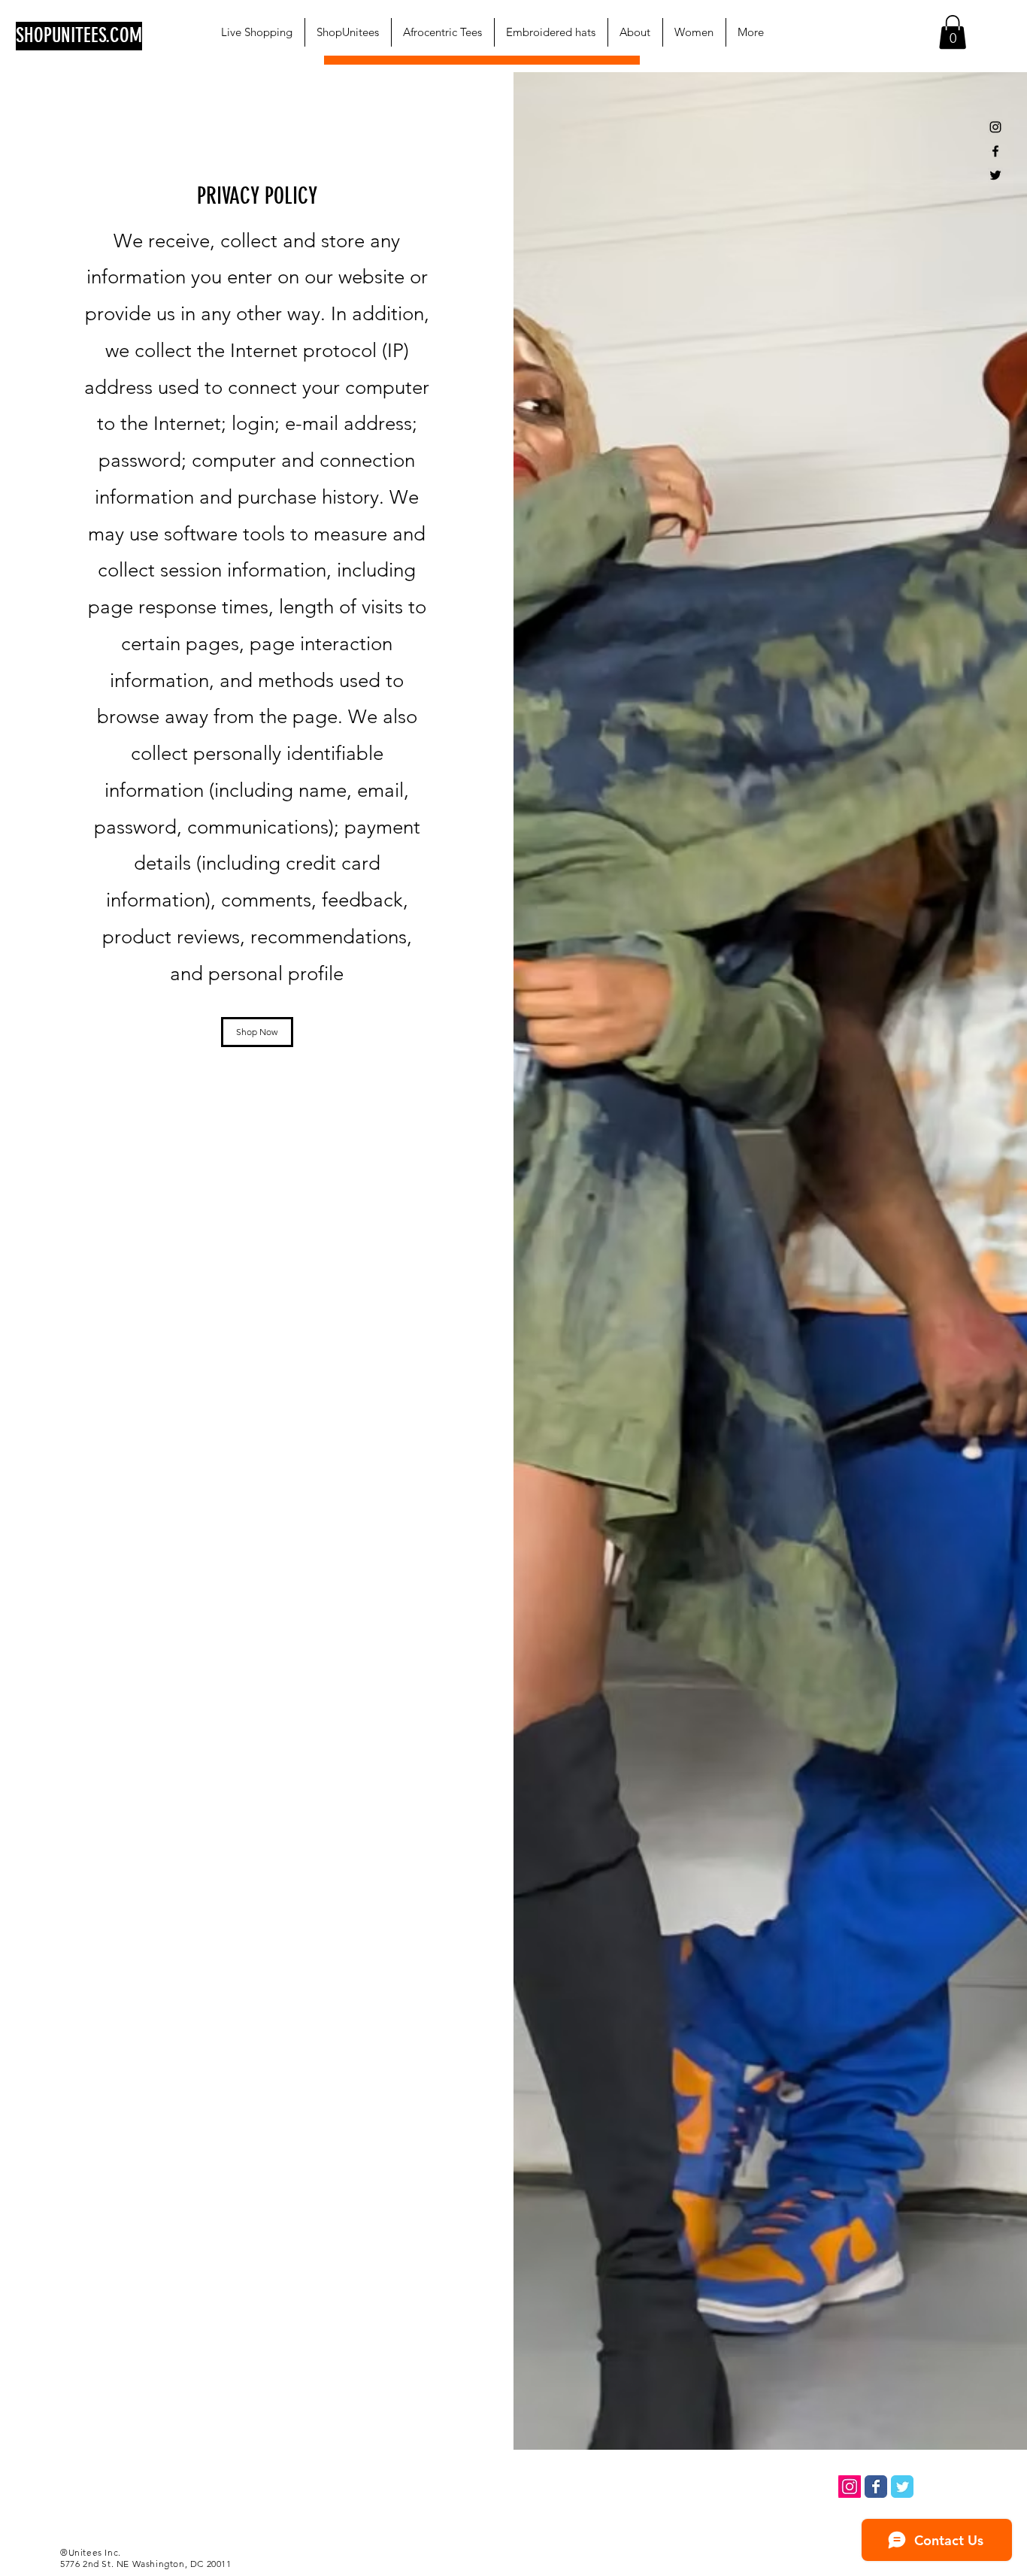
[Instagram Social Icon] (850, 2487)
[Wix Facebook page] (876, 2487)
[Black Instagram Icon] (995, 127)
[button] (953, 32)
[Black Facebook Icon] (995, 151)
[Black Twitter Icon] (995, 175)
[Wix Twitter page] (902, 2487)
